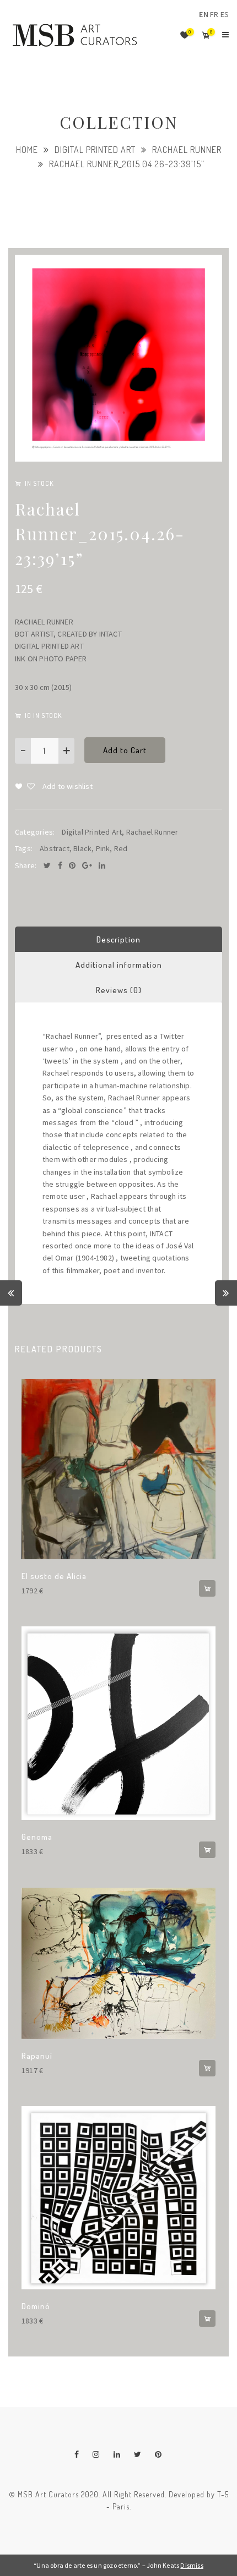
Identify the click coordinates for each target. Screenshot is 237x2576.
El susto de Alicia (54, 1576)
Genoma (37, 1837)
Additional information (119, 965)
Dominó (36, 2306)
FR (214, 14)
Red (121, 848)
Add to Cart (125, 750)
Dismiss (192, 2565)
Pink (103, 848)
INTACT (111, 634)
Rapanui (37, 2056)
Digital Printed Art (95, 150)
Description (118, 939)
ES (225, 14)
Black (82, 848)
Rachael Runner (187, 150)
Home (27, 150)
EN (203, 14)
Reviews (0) (119, 990)
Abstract (55, 848)
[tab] (118, 939)
